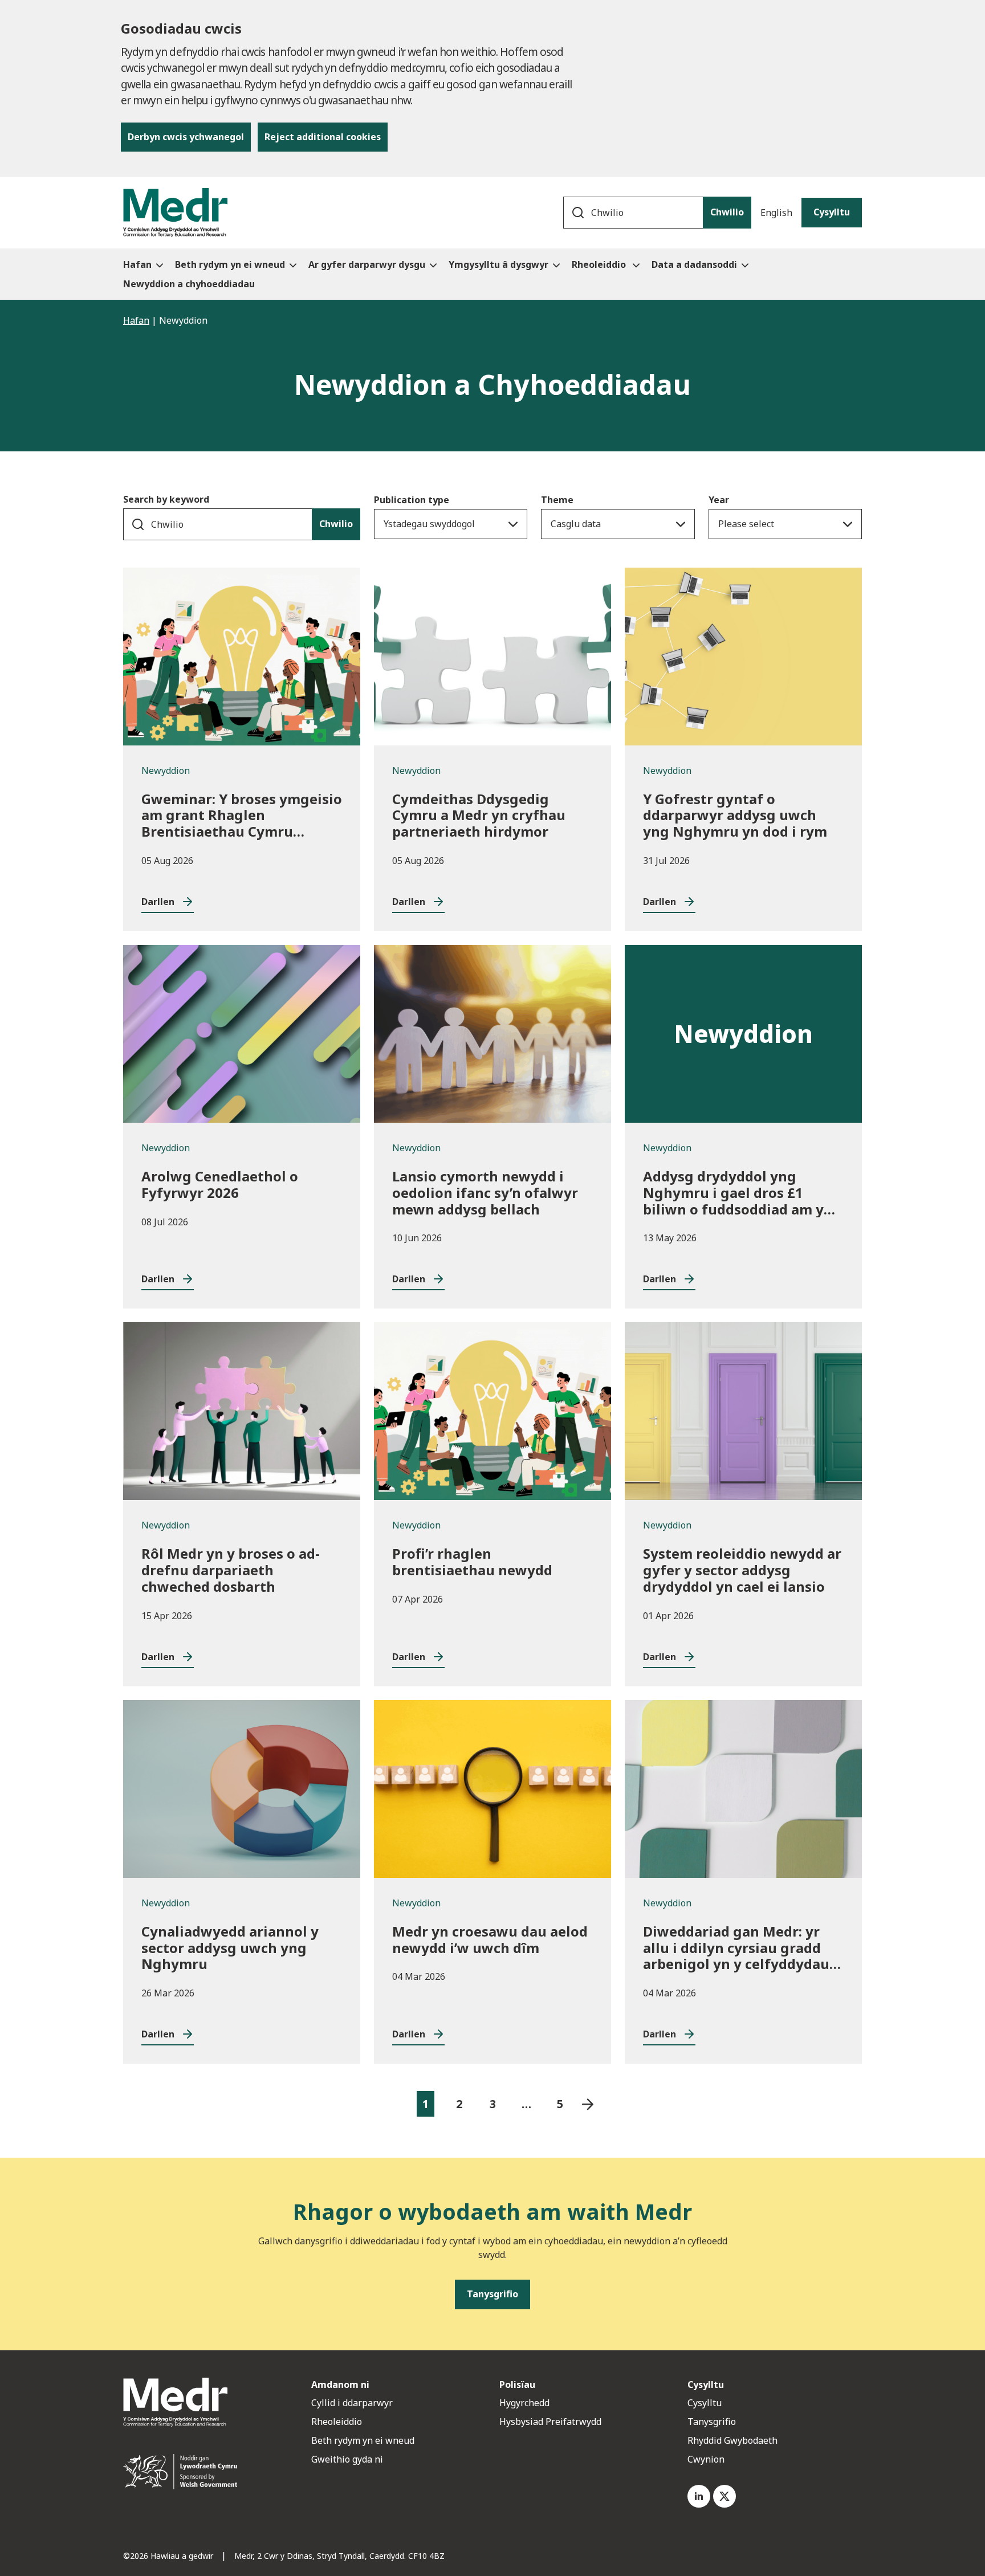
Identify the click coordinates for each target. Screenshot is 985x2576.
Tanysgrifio (712, 2422)
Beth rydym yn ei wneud (363, 2440)
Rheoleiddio (338, 2422)
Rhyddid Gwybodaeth (732, 2440)
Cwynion (706, 2459)
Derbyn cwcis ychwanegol (186, 137)
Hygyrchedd (524, 2403)
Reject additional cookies (323, 137)
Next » (588, 2104)
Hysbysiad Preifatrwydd (550, 2422)
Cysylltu (832, 212)
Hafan (136, 320)
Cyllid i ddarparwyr (352, 2403)
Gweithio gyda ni (347, 2459)
